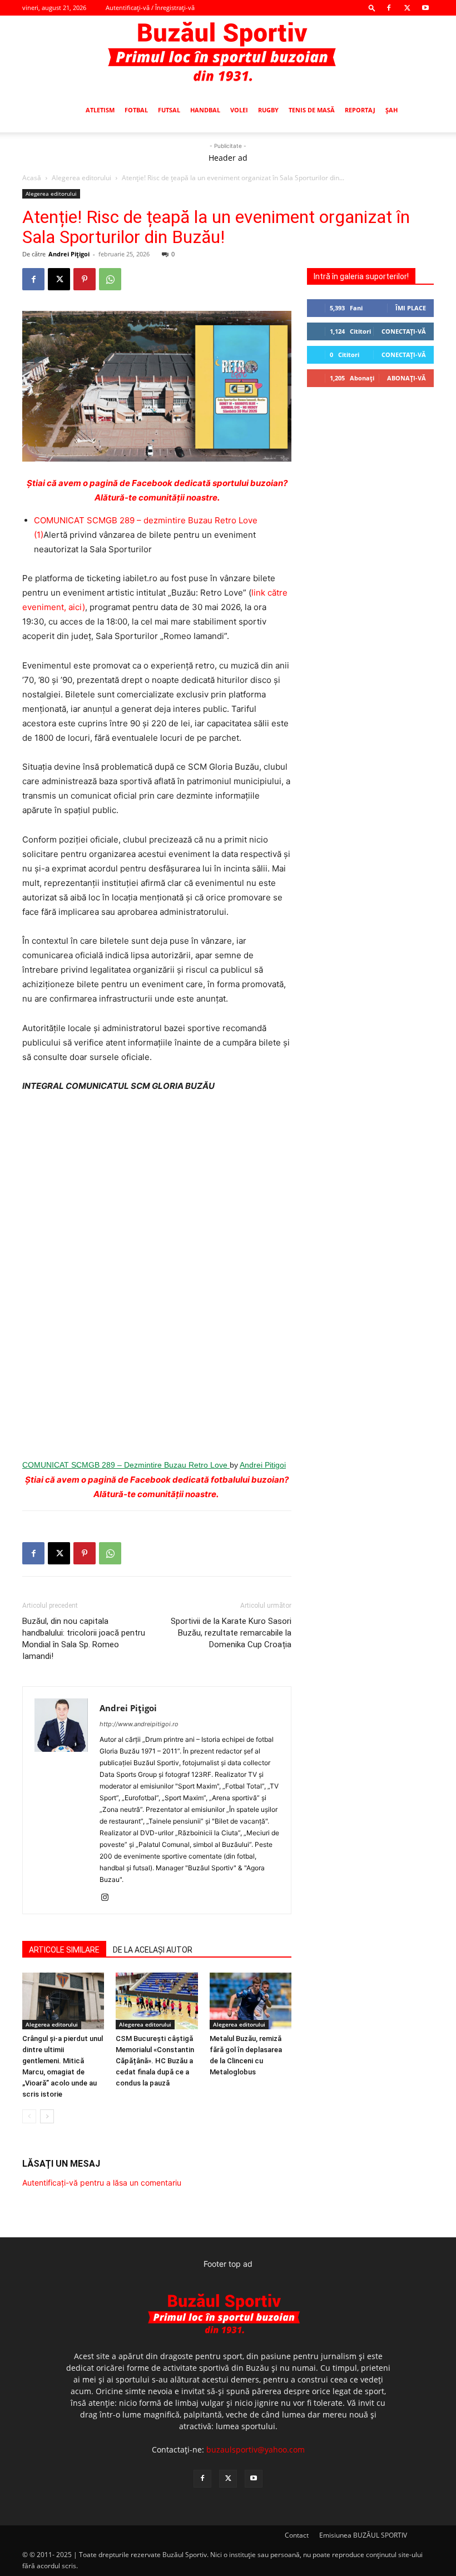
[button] (372, 8)
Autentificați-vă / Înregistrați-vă (150, 8)
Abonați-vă (407, 378)
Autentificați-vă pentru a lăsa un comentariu (102, 2183)
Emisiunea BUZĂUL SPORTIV (363, 2535)
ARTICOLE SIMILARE (64, 1950)
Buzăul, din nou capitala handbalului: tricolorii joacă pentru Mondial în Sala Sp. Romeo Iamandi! (84, 1639)
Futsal (169, 110)
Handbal (205, 110)
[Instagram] (109, 1898)
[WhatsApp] (110, 279)
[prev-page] (29, 2116)
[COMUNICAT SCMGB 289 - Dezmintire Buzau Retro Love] (157, 1275)
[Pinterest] (85, 279)
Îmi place (411, 308)
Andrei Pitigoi (263, 1465)
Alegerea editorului (81, 178)
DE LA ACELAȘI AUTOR (153, 1950)
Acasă (32, 178)
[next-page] (47, 2116)
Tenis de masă (312, 110)
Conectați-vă (404, 331)
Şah (391, 110)
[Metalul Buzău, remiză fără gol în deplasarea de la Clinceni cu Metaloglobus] (251, 2001)
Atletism (100, 110)
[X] (407, 8)
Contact (297, 2535)
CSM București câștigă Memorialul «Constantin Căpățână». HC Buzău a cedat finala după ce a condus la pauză (155, 2061)
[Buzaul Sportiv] (228, 52)
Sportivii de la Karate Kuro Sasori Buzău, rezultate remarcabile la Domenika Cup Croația (231, 1633)
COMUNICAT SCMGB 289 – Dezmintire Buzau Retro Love (126, 1465)
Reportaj (360, 110)
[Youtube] (425, 8)
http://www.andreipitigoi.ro (139, 1724)
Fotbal (136, 110)
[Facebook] (389, 8)
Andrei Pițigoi (69, 254)
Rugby (268, 110)
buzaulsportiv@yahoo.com (256, 2449)
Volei (239, 110)
